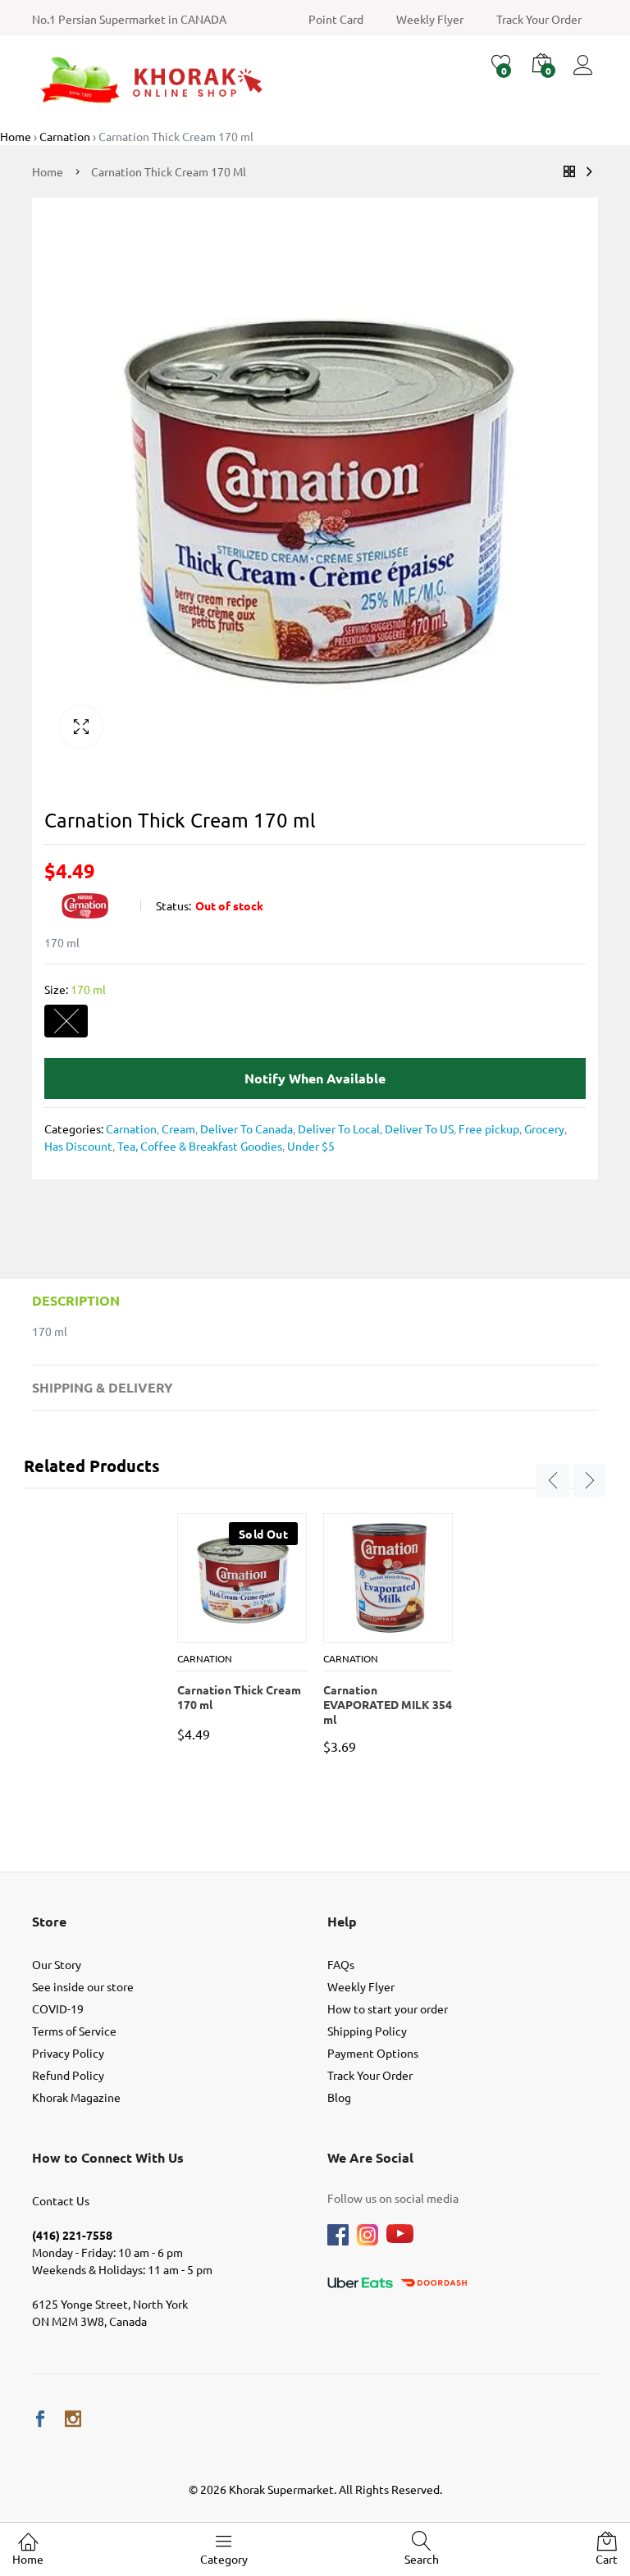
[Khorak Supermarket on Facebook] (40, 2419)
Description (76, 1300)
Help (342, 1921)
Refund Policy (68, 2075)
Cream (177, 1128)
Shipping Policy (367, 2031)
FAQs (341, 1964)
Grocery (543, 1128)
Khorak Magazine (76, 2097)
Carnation (131, 1128)
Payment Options (373, 2053)
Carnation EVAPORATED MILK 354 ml (388, 1698)
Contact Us (61, 2200)
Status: (173, 905)
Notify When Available (315, 1078)
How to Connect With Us (108, 2157)
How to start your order (388, 2008)
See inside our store (83, 1986)
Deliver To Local (338, 1128)
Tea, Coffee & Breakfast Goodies (199, 1146)
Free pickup (488, 1128)
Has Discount (78, 1146)
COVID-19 (58, 2008)
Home (28, 2559)
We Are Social (370, 2157)
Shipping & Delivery (103, 1387)
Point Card (336, 19)
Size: (75, 989)
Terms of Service (74, 2031)
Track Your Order (539, 19)
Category (224, 2559)
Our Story (57, 1964)
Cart (607, 2559)
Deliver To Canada (245, 1128)
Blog (339, 2097)
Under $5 (310, 1146)
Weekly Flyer (430, 19)
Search (422, 2559)
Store (49, 1921)
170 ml (66, 1021)
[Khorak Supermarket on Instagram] (73, 2419)
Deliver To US (418, 1128)
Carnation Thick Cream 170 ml (239, 1697)
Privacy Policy (68, 2053)
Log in (586, 75)
